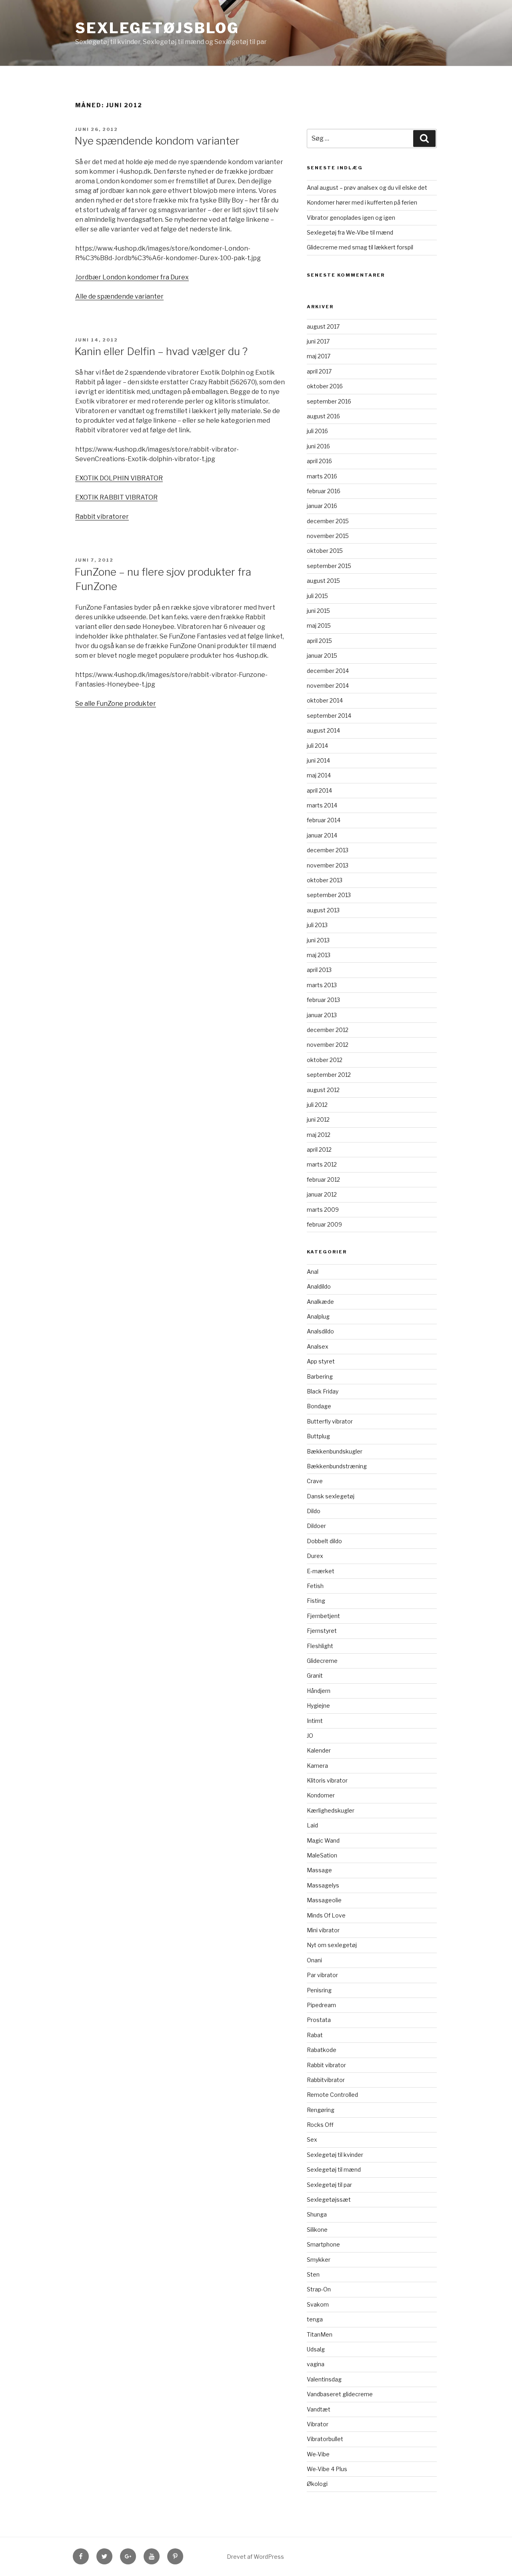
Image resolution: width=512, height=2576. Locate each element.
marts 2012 (322, 1164)
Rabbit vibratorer (102, 517)
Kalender (319, 1750)
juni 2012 (318, 1119)
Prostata (319, 2020)
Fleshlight (320, 1646)
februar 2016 (324, 491)
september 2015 (329, 566)
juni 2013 (318, 940)
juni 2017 (318, 341)
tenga (315, 2319)
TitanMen (320, 2334)
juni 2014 (318, 760)
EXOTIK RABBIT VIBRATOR (116, 497)
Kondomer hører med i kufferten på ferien (362, 202)
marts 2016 (322, 476)
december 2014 (328, 671)
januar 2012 (322, 1194)
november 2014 (328, 686)
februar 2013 (323, 1000)
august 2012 (323, 1090)
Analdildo (319, 1286)
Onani (314, 1960)
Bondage (319, 1406)
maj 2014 (319, 775)
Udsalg (316, 2349)
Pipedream (321, 2005)
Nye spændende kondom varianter (157, 141)
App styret (321, 1361)
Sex (312, 2139)
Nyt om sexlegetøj (332, 1945)
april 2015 (319, 641)
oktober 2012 (325, 1060)
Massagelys (323, 1885)
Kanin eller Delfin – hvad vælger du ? (161, 351)
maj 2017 (319, 356)
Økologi (317, 2484)
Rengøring (321, 2110)
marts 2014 (322, 805)
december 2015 (328, 521)
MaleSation (322, 1855)
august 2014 (323, 730)
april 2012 (319, 1149)
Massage (319, 1870)
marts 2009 (323, 1210)
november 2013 (328, 865)
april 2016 (319, 461)
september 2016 (329, 401)
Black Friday (323, 1391)
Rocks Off (320, 2125)
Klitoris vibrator (327, 1780)
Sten (313, 2274)
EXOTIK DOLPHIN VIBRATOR (119, 478)
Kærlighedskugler (331, 1810)
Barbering (320, 1376)
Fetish (315, 1586)
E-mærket (321, 1571)
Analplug (318, 1316)
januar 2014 (322, 835)
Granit (315, 1676)
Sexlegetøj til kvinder (335, 2155)
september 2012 (329, 1075)
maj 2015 (319, 625)
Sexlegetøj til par (329, 2185)
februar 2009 (324, 1224)
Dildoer (316, 1526)
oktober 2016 (325, 386)
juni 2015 (318, 611)
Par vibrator (322, 1975)
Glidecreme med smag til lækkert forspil (360, 247)
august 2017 (323, 326)
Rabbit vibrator (326, 2065)
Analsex (318, 1346)
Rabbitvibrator (326, 2080)
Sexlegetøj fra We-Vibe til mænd (350, 232)
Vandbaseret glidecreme (340, 2394)
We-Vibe (318, 2454)
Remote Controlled (332, 2095)
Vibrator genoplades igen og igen (351, 218)
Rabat (315, 2035)
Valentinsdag (324, 2379)
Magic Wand (323, 1840)
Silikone (317, 2230)
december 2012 (328, 1030)
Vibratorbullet (325, 2439)
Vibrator (318, 2424)
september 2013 (329, 895)
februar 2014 (324, 820)
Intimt (315, 1721)
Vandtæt (319, 2409)
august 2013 (323, 910)
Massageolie (324, 1900)
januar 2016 (322, 506)
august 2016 (323, 416)
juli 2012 (317, 1105)
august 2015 (323, 581)
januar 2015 (322, 656)
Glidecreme (322, 1661)
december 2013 (328, 850)
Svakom (318, 2304)
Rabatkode (322, 2050)
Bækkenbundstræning (337, 1466)
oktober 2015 (325, 551)
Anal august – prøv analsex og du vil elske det (367, 188)
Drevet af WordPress (255, 2557)
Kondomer (321, 1795)
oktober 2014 (325, 700)
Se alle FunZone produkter (116, 704)
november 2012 (328, 1045)
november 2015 (328, 536)
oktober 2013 (325, 880)
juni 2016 (318, 446)
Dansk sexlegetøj (331, 1496)
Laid (312, 1825)
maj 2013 (319, 955)
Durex (315, 1556)
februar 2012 (323, 1180)
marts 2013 (322, 985)
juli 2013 (317, 925)
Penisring (319, 1990)
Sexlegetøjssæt (329, 2200)
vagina (316, 2364)
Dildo (314, 1511)
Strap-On (319, 2289)
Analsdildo (320, 1331)
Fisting (316, 1601)
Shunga (317, 2214)
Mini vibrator (323, 1930)
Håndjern (319, 1691)
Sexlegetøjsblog (157, 28)
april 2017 (319, 371)
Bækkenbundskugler (335, 1451)
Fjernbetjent (323, 1616)
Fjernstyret (322, 1631)
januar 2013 (322, 1015)
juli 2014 (317, 746)
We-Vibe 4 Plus (327, 2469)
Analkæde (320, 1302)
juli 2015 (317, 596)
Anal (313, 1272)
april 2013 (319, 970)
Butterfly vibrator (330, 1421)
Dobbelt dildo (324, 1541)
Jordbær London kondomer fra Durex (132, 277)
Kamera (317, 1766)
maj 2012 (319, 1135)
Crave (315, 1481)
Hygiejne (318, 1706)
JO (310, 1736)
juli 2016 (317, 431)
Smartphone (323, 2244)
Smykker (319, 2260)
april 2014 (319, 790)
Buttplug (318, 1436)
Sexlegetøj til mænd (334, 2169)
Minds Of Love (326, 1915)
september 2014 (329, 716)
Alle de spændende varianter (119, 296)
